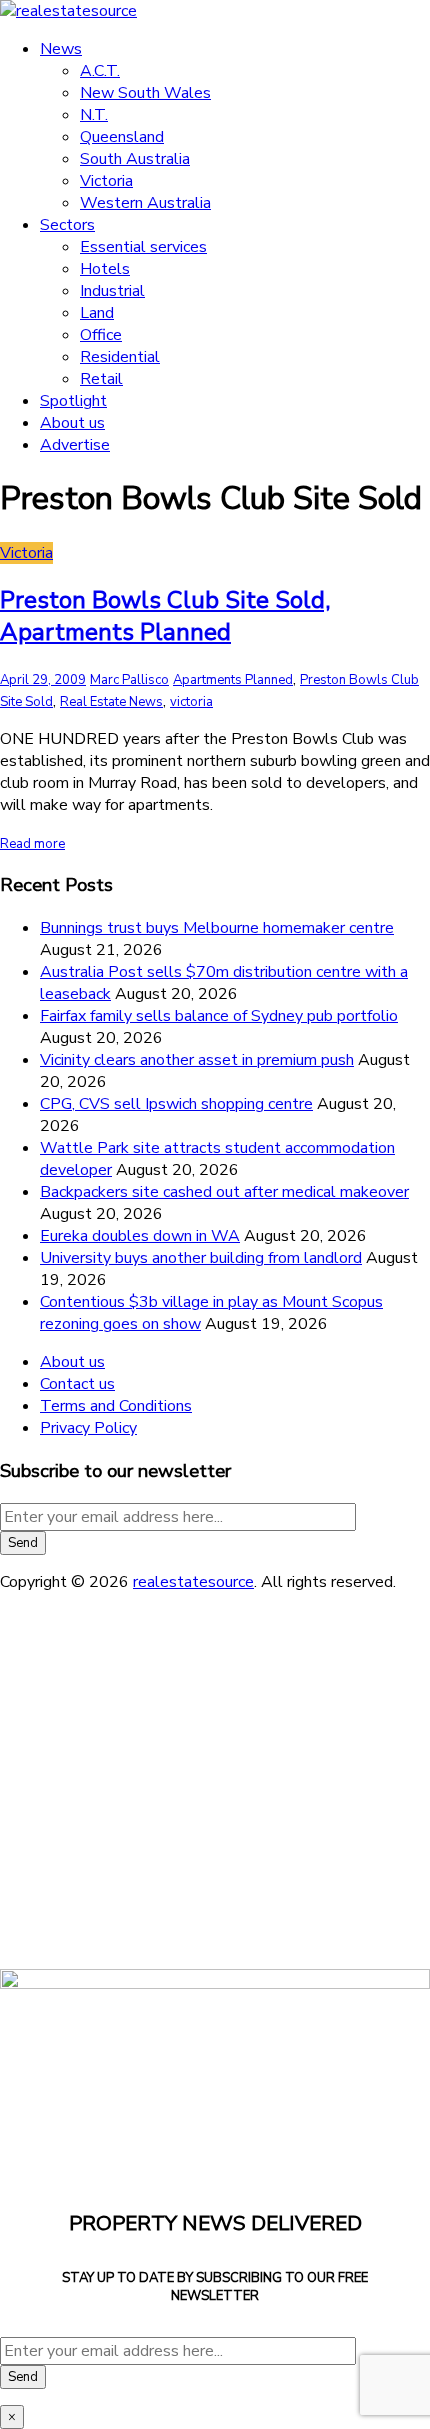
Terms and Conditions (116, 1406)
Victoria (106, 181)
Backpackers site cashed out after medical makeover (224, 1192)
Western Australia (145, 203)
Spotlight (73, 401)
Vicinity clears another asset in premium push (197, 1060)
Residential (120, 357)
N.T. (94, 115)
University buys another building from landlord (201, 1258)
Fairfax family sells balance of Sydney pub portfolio (219, 1016)
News (61, 49)
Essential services (143, 247)
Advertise (75, 445)
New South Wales (145, 93)
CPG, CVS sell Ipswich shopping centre (176, 1104)
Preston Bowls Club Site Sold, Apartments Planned (165, 616)
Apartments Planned (233, 680)
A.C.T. (100, 71)
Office (101, 335)
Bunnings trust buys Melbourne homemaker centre (217, 928)
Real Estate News (111, 702)
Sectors (67, 225)
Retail (101, 379)
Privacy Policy (88, 1428)
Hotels (105, 269)
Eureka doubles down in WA (140, 1236)
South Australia (135, 159)
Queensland (122, 137)
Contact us (77, 1384)
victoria (191, 702)
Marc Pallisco (129, 680)
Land (97, 313)
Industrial (112, 291)
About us (72, 423)
